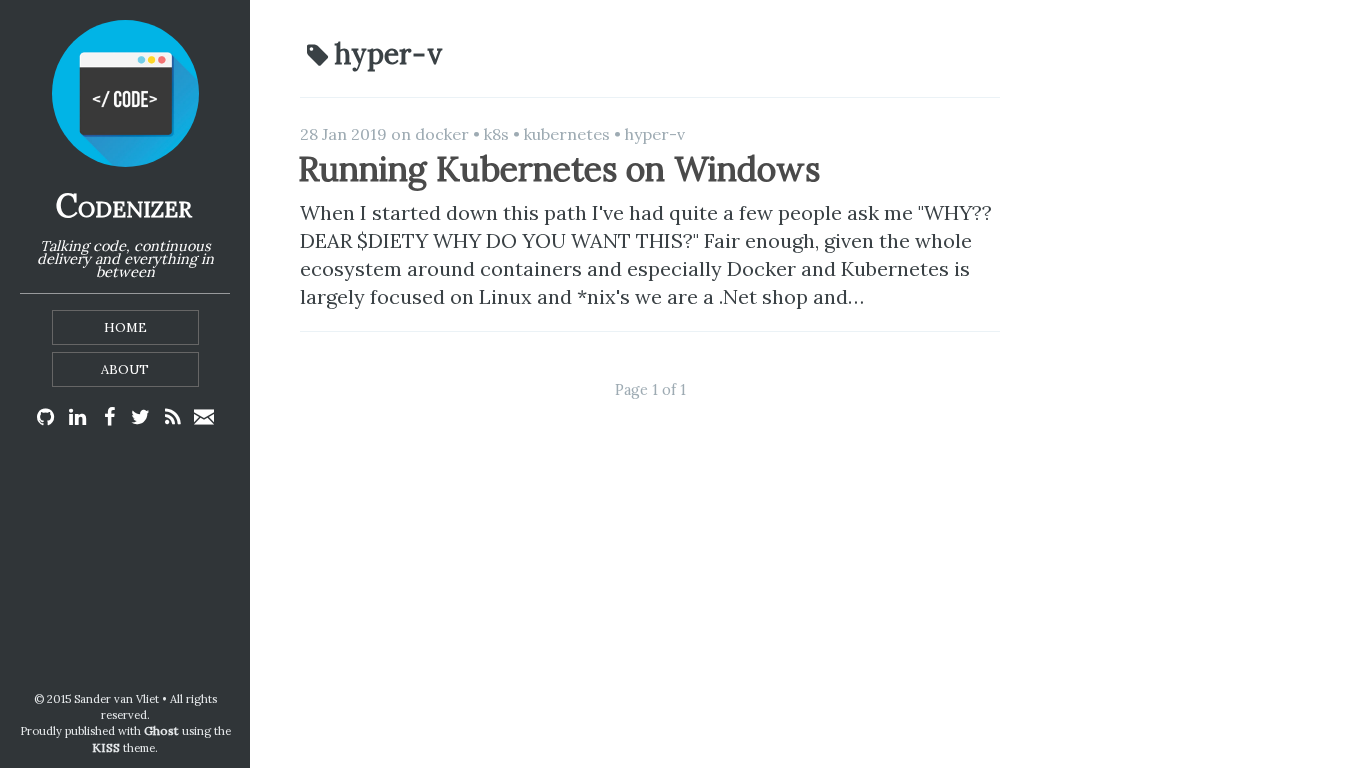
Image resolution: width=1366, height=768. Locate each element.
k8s (496, 134)
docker (442, 134)
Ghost (161, 730)
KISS (106, 747)
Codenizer (124, 205)
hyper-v (655, 134)
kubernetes (567, 134)
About (125, 369)
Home (125, 327)
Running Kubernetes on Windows (559, 168)
